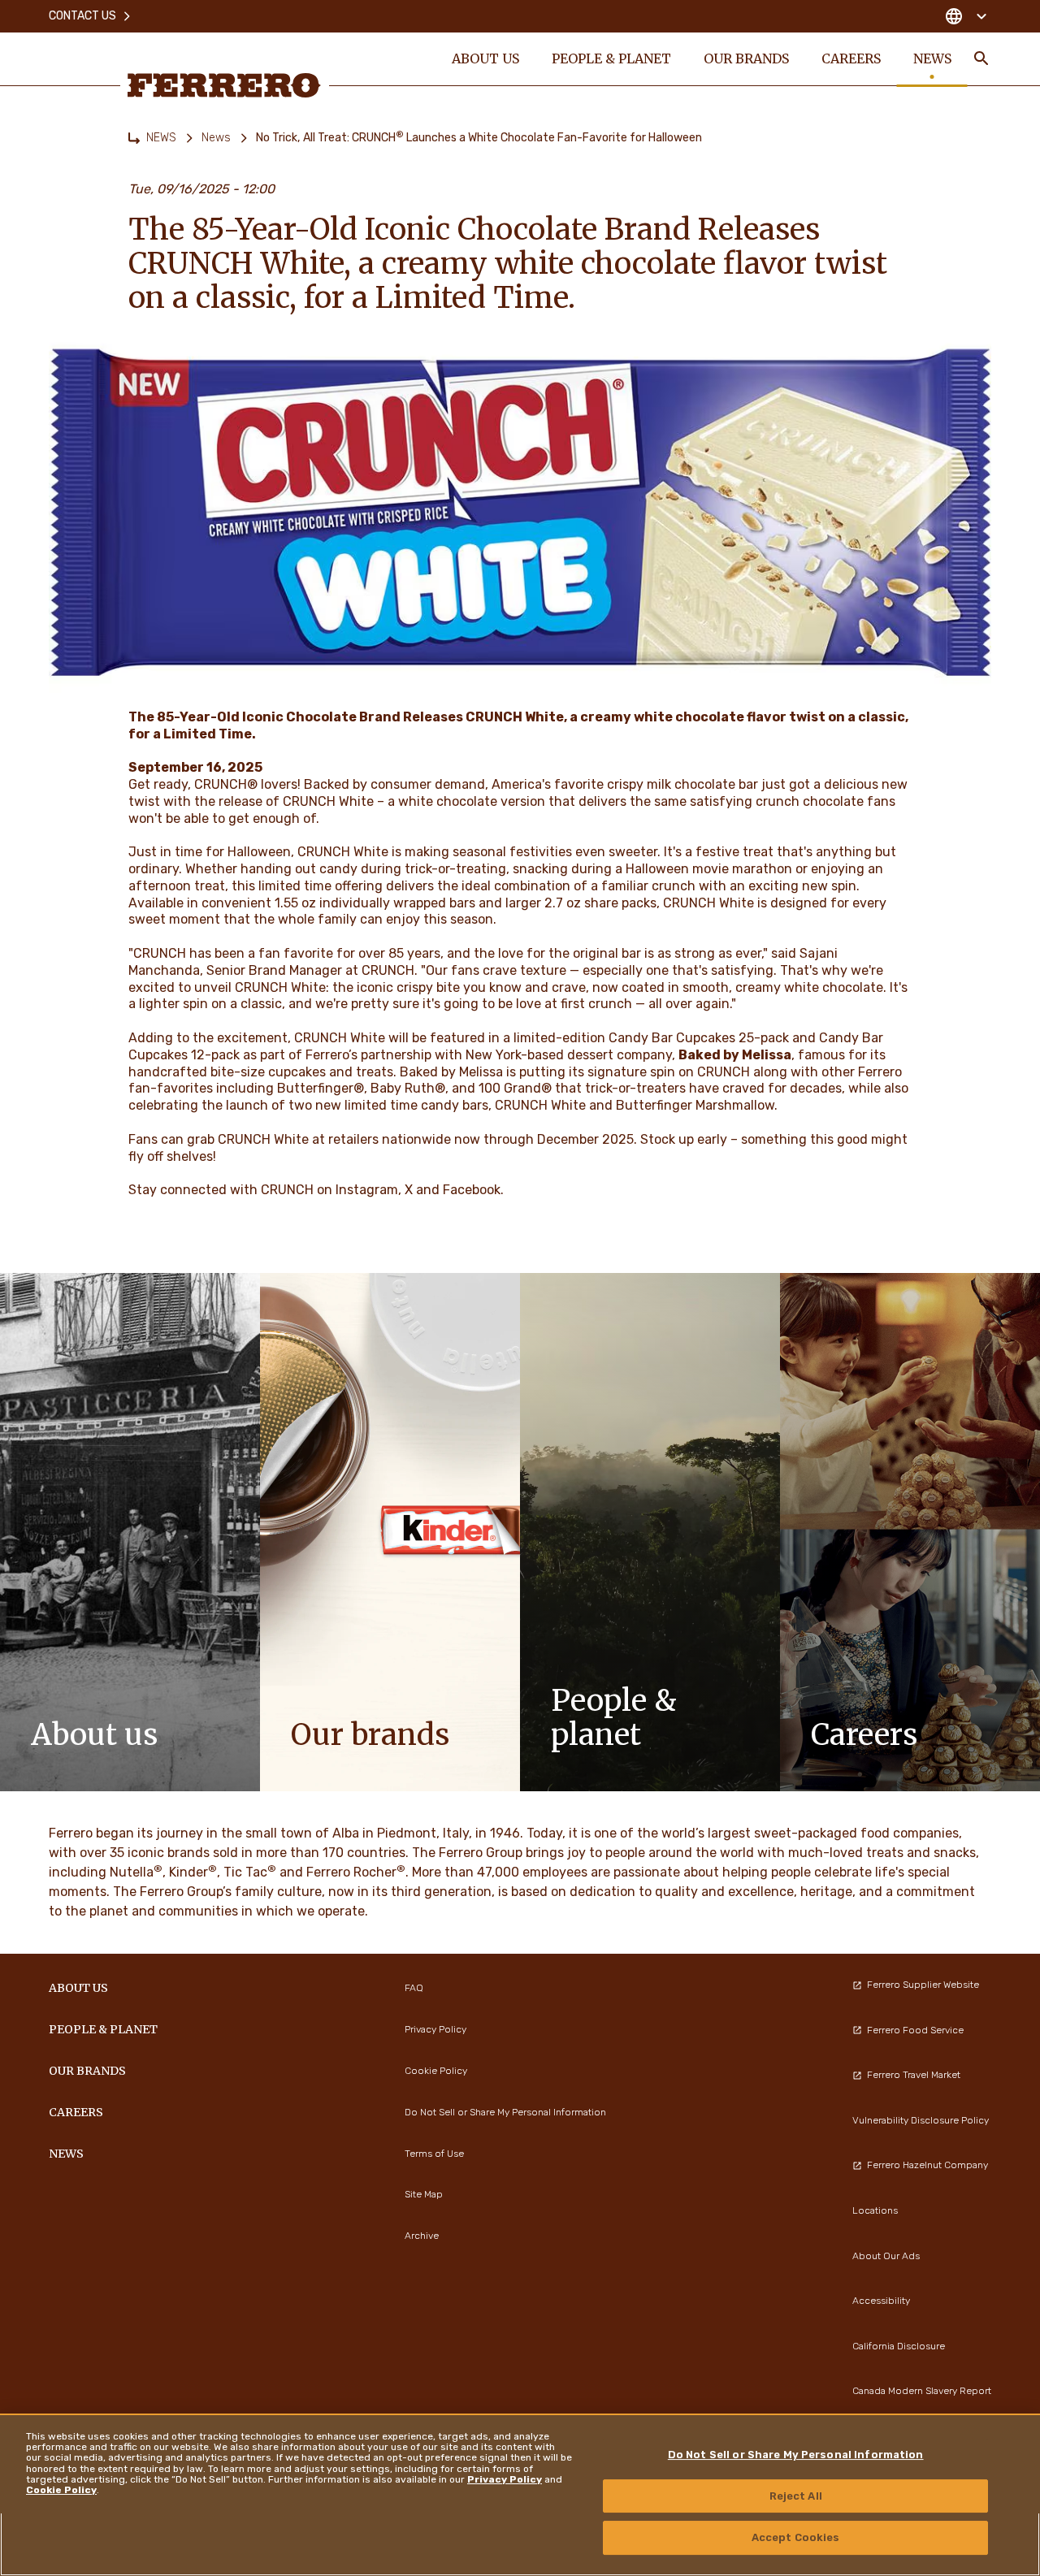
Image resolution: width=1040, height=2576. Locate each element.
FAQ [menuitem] (414, 1988)
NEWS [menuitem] (932, 58)
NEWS (161, 138)
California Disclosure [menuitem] (899, 2346)
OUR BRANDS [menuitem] (746, 58)
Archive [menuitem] (422, 2236)
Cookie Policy (61, 2490)
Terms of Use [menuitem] (434, 2154)
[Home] (134, 138)
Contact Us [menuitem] (82, 16)
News (216, 138)
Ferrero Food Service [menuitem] (915, 2030)
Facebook (472, 1190)
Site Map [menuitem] (424, 2194)
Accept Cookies (796, 2537)
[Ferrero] (224, 85)
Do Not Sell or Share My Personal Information (796, 2455)
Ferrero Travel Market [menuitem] (914, 2075)
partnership (396, 1055)
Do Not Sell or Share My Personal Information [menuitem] (505, 2112)
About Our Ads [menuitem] (886, 2256)
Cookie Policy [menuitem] (436, 2071)
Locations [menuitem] (875, 2210)
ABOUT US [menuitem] (485, 58)
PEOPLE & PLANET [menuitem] (611, 58)
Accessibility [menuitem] (881, 2301)
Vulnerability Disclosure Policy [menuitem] (921, 2120)
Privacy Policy (505, 2479)
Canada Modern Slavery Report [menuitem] (922, 2391)
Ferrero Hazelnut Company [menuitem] (927, 2165)
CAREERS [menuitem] (851, 58)
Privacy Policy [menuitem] (435, 2029)
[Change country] (966, 16)
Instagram (367, 1190)
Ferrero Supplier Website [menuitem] (923, 1985)
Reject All (796, 2496)
